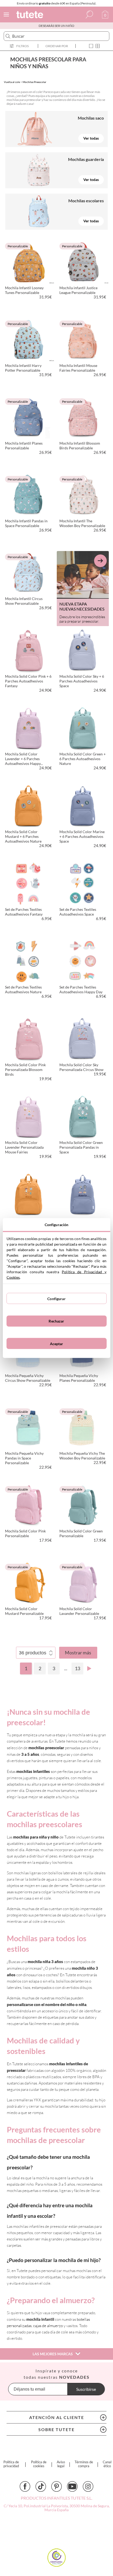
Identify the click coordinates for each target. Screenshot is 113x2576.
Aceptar (57, 1343)
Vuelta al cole (12, 82)
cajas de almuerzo (48, 2326)
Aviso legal (61, 2464)
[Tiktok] (41, 2486)
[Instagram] (88, 2486)
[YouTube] (72, 2486)
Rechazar (56, 1321)
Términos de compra (84, 2464)
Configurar (56, 1298)
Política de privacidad (11, 2464)
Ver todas (91, 138)
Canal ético (107, 2464)
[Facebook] (25, 2486)
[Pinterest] (56, 2486)
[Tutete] (30, 15)
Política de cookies (39, 2464)
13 (78, 1668)
